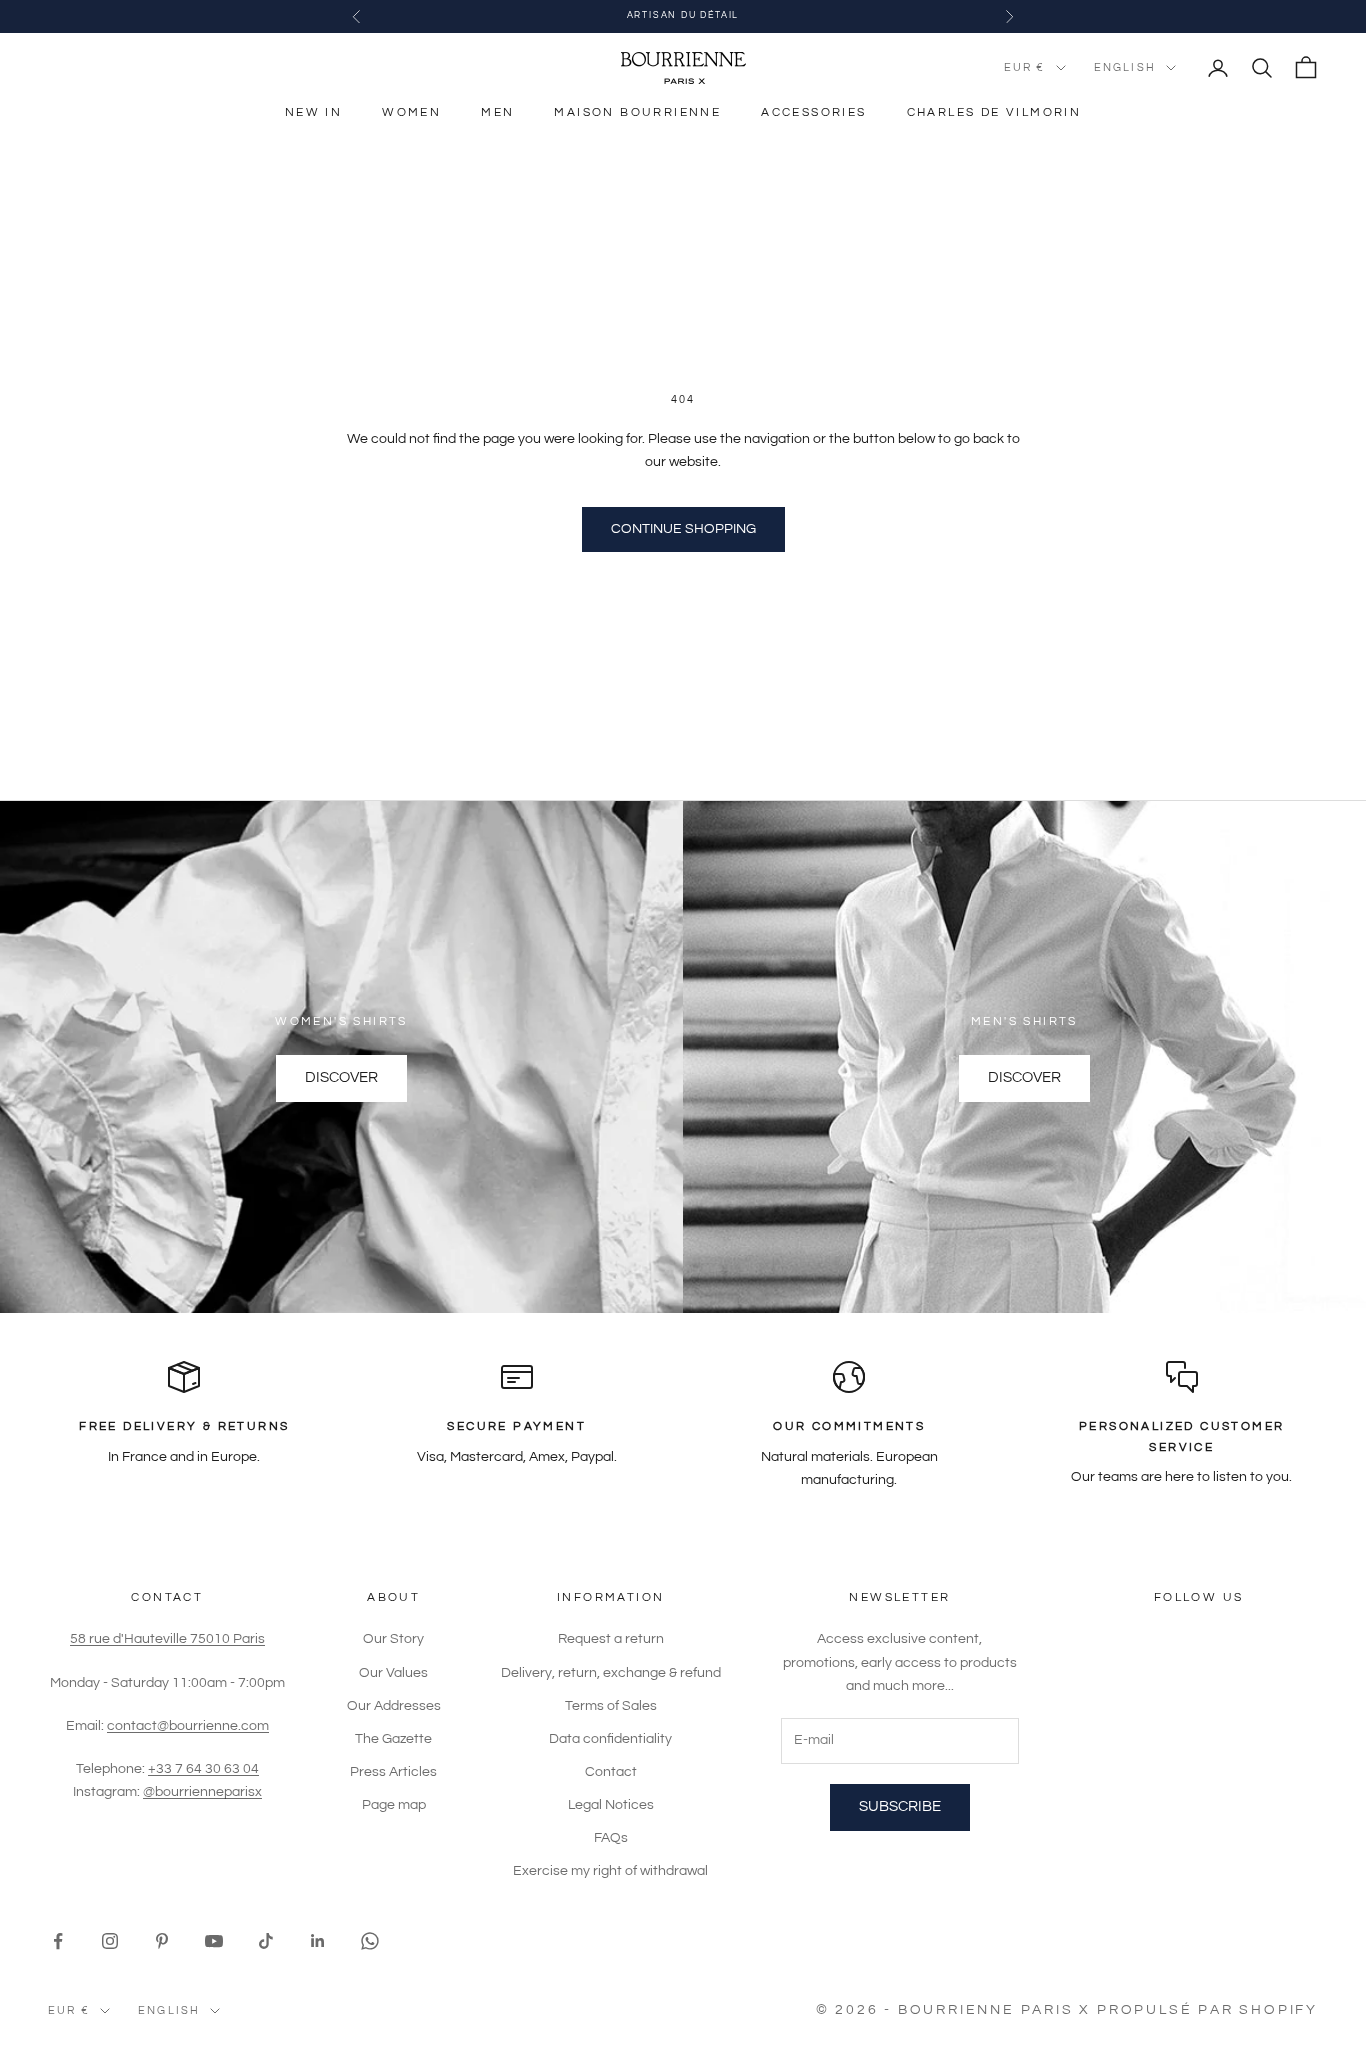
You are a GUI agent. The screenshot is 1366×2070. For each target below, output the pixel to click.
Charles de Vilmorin (994, 112)
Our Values (393, 1673)
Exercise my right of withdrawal (610, 1871)
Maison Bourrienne (637, 112)
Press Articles (393, 1772)
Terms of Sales (611, 1706)
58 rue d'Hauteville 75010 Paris (167, 1639)
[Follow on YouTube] (214, 1941)
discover (1024, 1077)
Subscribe (900, 1806)
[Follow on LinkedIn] (318, 1941)
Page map (394, 1805)
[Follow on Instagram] (110, 1941)
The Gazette (393, 1739)
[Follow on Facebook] (58, 1941)
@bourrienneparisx (202, 1792)
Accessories (813, 112)
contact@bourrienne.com (188, 1726)
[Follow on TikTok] (266, 1941)
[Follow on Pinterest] (162, 1941)
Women (411, 112)
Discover (341, 1077)
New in (313, 112)
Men (497, 112)
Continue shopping (683, 529)
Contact (611, 1772)
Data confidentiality (610, 1739)
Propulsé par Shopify (1207, 2010)
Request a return (611, 1639)
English (1125, 67)
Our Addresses (394, 1706)
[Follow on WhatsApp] (370, 1941)
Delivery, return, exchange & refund (611, 1673)
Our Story (393, 1639)
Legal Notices (611, 1805)
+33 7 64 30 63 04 (203, 1769)
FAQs (611, 1838)
